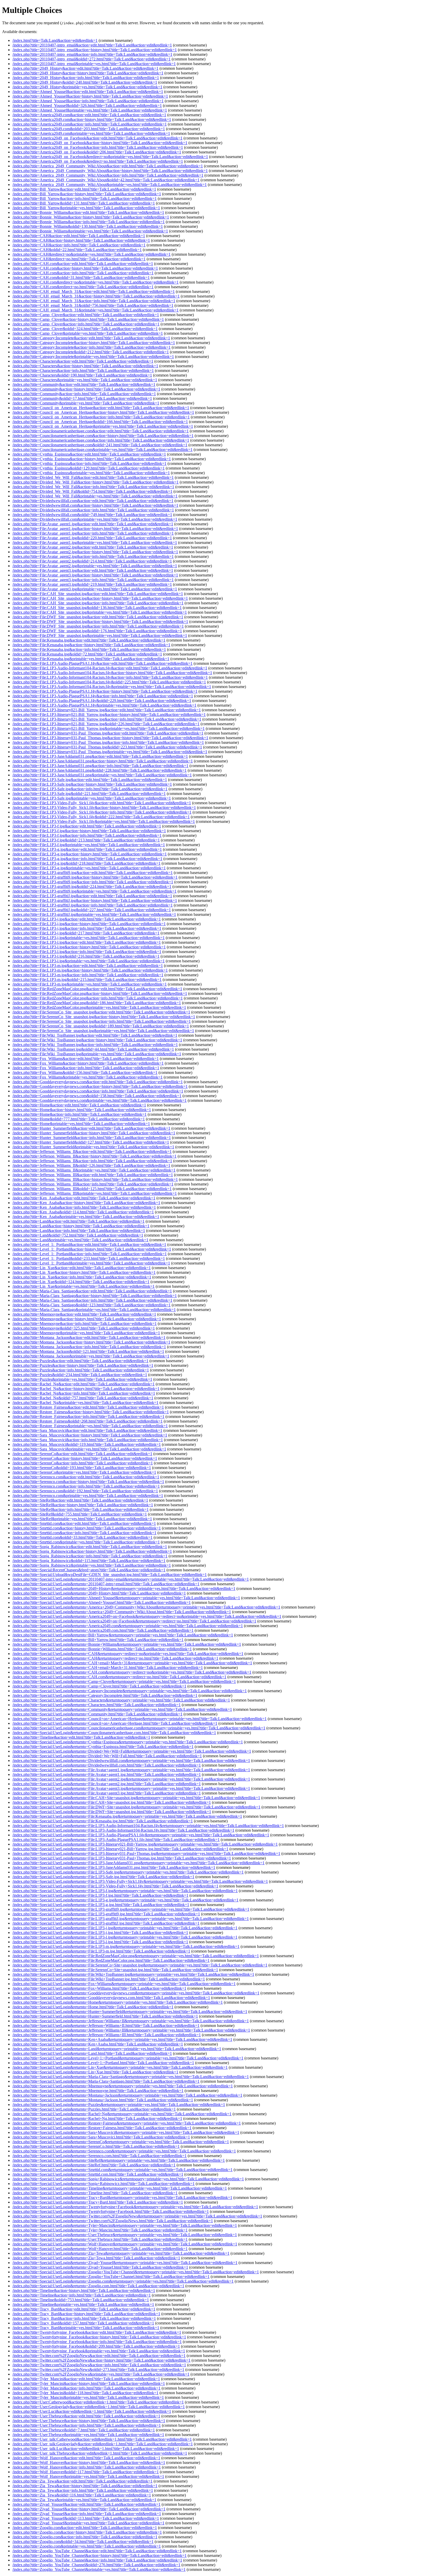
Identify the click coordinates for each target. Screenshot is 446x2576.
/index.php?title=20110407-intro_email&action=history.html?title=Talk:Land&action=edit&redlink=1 (95, 50)
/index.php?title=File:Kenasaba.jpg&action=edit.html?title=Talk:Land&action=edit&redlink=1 (89, 640)
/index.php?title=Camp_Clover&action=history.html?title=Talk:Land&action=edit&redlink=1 (88, 319)
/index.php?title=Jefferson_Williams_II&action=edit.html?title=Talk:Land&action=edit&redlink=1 (92, 1152)
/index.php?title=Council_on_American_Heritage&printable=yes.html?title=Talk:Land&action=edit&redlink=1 (103, 426)
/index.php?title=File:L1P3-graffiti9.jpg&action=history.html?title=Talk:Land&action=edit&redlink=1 (95, 877)
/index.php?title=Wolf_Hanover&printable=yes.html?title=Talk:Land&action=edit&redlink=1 (88, 2476)
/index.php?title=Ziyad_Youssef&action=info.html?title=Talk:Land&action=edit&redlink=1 (87, 2514)
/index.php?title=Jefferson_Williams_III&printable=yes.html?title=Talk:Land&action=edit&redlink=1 (95, 1193)
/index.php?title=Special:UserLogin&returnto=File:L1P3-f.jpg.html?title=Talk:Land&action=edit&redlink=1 (100, 1895)
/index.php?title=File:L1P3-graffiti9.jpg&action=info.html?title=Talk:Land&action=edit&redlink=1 (93, 882)
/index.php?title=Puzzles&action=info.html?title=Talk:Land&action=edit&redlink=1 (81, 1370)
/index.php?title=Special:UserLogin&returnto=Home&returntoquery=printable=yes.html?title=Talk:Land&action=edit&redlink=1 (118, 2002)
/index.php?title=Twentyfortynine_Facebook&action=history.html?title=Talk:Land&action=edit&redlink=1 (99, 2337)
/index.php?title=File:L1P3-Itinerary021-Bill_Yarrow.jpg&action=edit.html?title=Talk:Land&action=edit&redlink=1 (107, 710)
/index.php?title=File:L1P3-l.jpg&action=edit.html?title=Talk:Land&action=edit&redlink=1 (87, 942)
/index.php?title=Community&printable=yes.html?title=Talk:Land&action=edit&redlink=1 (86, 403)
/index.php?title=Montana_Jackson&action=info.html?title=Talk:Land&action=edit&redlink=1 (89, 1347)
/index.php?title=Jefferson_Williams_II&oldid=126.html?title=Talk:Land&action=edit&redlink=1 (91, 1165)
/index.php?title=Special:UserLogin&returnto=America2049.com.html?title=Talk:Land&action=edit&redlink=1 (103, 1630)
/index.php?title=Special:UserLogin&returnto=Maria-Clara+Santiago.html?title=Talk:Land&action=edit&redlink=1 (106, 2081)
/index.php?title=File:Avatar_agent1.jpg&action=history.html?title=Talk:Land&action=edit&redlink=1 (95, 529)
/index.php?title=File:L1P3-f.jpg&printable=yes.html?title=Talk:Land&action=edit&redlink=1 (89, 845)
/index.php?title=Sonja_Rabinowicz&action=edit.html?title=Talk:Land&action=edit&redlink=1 (90, 1547)
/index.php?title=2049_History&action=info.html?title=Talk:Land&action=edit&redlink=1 (86, 78)
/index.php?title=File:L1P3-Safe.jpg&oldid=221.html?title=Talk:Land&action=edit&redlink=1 (89, 794)
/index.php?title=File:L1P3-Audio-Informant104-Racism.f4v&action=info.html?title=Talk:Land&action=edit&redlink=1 (110, 677)
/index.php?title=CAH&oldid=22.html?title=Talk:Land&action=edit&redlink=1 (77, 250)
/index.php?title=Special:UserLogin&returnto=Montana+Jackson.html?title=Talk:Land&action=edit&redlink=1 (103, 2100)
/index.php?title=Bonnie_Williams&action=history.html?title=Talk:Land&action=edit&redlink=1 (91, 217)
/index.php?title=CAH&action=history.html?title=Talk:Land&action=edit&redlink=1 (81, 240)
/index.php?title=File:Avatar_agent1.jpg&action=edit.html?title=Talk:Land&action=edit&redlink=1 (93, 524)
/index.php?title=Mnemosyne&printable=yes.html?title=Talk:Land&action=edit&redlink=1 (86, 1333)
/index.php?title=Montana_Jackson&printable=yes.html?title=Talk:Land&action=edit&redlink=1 (91, 1356)
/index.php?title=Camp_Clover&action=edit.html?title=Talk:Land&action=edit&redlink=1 (86, 315)
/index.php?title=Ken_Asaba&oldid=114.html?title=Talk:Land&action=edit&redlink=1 (83, 1212)
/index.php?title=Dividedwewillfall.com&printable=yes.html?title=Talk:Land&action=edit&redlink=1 (95, 519)
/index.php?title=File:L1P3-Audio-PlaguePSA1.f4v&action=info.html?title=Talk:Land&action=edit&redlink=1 (103, 696)
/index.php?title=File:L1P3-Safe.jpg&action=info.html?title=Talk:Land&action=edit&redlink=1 (90, 789)
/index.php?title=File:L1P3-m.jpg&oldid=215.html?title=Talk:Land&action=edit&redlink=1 (87, 979)
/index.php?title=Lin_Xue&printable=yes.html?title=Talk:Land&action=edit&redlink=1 (83, 1286)
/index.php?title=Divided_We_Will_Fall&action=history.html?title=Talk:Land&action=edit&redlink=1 (95, 482)
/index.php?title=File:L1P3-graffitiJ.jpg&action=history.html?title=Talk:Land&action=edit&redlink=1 (95, 900)
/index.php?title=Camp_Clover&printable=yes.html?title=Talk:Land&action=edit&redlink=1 (88, 333)
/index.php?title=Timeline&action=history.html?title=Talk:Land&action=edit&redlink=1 (84, 2290)
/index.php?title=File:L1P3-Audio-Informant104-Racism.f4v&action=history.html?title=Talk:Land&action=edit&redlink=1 (112, 673)
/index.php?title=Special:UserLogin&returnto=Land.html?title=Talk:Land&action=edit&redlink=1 (92, 2053)
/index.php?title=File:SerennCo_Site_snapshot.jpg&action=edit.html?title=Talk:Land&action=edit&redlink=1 (101, 1012)
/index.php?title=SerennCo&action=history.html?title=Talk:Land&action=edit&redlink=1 (85, 1458)
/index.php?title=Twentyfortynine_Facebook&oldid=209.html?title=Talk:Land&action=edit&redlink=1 (96, 2346)
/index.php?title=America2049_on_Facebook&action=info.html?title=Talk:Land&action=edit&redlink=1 (98, 147)
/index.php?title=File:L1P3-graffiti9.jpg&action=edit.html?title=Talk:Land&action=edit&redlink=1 (93, 873)
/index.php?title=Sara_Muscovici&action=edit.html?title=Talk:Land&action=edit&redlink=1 (87, 1430)
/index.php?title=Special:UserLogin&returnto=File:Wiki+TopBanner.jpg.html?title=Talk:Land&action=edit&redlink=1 (109, 1979)
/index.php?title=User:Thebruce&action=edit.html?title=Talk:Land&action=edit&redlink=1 (86, 2416)
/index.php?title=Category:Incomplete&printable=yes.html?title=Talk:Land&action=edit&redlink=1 (93, 357)
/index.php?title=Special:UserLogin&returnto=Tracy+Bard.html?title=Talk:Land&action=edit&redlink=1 (98, 2202)
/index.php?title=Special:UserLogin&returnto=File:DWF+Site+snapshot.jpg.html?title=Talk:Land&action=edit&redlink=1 (112, 1812)
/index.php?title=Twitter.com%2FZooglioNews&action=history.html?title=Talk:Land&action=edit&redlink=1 (101, 2360)
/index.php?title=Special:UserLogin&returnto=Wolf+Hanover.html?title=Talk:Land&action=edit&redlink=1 (100, 2249)
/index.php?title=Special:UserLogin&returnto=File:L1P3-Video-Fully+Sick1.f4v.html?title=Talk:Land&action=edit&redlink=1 (115, 1886)
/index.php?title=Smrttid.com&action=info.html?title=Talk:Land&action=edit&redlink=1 (84, 1533)
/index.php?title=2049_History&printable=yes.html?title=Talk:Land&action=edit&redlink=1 (87, 87)
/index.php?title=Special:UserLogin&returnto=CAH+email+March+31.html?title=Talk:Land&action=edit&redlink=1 (108, 1668)
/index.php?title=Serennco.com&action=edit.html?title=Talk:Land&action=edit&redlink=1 (86, 1477)
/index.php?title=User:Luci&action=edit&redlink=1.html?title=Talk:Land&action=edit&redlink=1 (92, 2411)
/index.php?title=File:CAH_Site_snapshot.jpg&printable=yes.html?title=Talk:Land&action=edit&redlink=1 (100, 612)
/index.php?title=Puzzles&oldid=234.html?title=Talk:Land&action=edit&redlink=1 (80, 1375)
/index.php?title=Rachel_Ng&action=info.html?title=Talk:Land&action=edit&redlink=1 (84, 1393)
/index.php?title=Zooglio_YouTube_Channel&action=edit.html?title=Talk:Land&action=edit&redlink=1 (97, 2551)
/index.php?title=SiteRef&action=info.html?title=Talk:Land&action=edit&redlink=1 (81, 1509)
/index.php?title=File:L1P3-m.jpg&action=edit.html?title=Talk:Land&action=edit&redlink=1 (88, 966)
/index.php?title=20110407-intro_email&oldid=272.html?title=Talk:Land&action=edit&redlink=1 (91, 59)
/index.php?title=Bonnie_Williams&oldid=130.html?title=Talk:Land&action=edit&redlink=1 (88, 226)
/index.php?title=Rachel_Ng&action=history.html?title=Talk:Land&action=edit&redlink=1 (86, 1389)
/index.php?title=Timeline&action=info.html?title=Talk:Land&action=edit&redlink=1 (82, 2295)
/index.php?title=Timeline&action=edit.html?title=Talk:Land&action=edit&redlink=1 (81, 1737)
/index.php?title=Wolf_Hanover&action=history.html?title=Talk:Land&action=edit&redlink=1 (89, 2462)
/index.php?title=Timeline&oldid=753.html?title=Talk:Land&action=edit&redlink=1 (81, 2300)
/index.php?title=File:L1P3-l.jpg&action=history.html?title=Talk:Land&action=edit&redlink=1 (89, 947)
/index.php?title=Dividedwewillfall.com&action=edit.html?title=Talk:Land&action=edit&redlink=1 (93, 501)
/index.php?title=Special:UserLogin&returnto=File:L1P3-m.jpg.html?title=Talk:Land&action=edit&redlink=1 (101, 1951)
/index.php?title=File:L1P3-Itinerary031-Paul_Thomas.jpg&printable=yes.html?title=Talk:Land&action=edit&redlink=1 (110, 752)
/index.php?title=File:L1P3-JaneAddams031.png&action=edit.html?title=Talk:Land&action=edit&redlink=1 (100, 756)
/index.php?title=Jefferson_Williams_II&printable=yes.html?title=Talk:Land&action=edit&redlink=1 (94, 1170)
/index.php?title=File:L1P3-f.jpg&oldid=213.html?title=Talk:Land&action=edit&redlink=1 (86, 840)
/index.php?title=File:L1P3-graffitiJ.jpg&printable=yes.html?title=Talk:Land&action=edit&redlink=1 (94, 914)
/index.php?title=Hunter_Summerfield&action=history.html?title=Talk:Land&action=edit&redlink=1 (94, 1133)
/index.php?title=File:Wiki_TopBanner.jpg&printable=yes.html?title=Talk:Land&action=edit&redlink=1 (97, 1054)
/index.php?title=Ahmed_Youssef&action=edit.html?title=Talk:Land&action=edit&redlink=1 (88, 92)
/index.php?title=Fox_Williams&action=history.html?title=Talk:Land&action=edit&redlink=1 (88, 1063)
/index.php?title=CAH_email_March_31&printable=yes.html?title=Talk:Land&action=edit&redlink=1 (95, 310)
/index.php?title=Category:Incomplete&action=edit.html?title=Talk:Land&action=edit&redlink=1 (91, 338)
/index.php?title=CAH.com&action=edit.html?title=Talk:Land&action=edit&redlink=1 (83, 264)
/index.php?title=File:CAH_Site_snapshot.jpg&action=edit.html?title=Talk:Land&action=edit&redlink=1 (98, 594)
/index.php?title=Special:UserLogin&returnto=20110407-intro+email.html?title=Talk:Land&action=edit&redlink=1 (106, 1584)
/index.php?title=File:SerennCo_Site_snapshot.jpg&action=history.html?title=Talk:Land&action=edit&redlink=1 (104, 1017)
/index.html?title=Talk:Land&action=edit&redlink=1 (55, 40)
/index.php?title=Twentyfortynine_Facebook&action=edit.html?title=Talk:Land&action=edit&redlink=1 (97, 2332)
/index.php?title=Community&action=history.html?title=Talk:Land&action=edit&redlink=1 (86, 389)
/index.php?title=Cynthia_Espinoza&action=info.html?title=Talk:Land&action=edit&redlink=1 (89, 463)
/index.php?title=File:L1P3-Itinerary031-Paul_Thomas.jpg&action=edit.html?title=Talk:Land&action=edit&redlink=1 (108, 733)
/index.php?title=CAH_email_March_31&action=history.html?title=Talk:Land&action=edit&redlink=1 (96, 296)
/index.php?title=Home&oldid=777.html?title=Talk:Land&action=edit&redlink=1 (79, 1119)
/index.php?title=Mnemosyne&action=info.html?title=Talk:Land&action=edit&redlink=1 (85, 1324)
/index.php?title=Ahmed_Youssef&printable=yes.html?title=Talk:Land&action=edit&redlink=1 (90, 110)
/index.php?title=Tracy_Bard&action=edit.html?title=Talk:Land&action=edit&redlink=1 (84, 2309)
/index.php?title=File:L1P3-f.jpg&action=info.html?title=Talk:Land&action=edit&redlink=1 (87, 835)
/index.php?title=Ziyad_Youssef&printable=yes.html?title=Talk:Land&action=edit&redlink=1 (88, 2523)
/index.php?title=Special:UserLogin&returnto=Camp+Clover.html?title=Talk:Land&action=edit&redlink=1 (99, 1686)
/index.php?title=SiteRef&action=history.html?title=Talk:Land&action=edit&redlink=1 (83, 1505)
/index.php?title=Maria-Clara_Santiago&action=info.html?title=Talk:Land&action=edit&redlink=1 (92, 1300)
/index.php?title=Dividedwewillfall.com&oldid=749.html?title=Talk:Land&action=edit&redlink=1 (92, 515)
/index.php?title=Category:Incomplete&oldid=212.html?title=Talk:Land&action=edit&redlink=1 (91, 352)
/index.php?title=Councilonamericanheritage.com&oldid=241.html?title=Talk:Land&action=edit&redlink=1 (100, 445)
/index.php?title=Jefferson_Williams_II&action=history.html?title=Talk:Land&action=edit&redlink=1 (94, 1156)
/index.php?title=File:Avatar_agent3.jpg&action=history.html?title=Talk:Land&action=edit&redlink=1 (95, 575)
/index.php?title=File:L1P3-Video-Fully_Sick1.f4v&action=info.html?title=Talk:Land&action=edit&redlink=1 (102, 812)
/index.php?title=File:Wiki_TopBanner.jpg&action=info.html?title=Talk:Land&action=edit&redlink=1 (95, 1045)
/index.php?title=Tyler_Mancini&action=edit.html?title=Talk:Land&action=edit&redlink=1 (86, 2379)
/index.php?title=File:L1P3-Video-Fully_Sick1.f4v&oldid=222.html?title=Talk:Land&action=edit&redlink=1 (101, 817)
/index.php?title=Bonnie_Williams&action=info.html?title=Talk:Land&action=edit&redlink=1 (89, 222)
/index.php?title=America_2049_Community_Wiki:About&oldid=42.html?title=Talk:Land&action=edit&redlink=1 (106, 180)
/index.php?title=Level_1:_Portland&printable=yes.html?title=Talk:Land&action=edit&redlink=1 (91, 1263)
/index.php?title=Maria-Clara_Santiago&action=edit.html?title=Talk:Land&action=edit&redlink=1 (92, 1291)
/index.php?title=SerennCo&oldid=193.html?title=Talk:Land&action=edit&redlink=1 (82, 1468)
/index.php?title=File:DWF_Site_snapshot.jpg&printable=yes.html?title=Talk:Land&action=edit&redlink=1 (100, 635)
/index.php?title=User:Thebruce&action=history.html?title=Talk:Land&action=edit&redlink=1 (89, 2421)
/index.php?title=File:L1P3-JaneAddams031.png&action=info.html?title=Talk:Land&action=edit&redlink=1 (100, 766)
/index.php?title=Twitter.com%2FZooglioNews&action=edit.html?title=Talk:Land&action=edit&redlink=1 (99, 2356)
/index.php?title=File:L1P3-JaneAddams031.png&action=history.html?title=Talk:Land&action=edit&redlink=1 (103, 761)
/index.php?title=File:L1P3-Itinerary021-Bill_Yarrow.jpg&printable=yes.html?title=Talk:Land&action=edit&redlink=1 (109, 728)
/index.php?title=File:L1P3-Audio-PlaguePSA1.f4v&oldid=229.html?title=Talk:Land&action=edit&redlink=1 (102, 701)
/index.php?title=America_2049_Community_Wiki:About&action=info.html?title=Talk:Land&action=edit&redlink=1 (108, 175)
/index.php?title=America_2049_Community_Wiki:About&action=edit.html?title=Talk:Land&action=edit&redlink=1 (108, 166)
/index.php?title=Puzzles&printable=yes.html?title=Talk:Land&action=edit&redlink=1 (82, 1379)
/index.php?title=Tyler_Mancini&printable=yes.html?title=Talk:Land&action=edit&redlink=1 (88, 2397)
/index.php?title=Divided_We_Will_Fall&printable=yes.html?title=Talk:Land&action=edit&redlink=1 (95, 496)
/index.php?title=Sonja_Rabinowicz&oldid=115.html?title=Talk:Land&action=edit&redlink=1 (89, 1561)
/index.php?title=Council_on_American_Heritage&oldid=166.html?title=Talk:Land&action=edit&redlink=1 (100, 422)
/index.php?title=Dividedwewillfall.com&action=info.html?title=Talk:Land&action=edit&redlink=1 (93, 510)
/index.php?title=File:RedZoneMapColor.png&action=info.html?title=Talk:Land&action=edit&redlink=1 (98, 998)
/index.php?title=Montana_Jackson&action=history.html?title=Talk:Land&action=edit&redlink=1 (91, 1342)
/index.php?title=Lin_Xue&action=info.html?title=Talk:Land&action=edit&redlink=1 (82, 1277)
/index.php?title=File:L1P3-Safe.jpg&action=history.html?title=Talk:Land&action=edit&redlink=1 (92, 784)
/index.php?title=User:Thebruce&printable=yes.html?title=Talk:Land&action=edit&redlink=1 (88, 2435)
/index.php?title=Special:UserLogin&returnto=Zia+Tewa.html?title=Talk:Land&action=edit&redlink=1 (96, 2258)
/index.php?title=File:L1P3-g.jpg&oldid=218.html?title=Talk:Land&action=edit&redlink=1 (86, 863)
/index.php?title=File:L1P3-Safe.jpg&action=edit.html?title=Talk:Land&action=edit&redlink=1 (90, 780)
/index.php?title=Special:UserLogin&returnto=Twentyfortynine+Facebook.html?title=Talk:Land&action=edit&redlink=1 (111, 2211)
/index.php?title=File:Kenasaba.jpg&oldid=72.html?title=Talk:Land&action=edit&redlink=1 (87, 654)
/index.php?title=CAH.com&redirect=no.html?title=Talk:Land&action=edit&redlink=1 (83, 287)
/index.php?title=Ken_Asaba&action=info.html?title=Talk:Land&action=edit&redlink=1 (84, 1207)
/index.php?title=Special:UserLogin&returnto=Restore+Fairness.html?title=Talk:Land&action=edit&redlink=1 (102, 2128)
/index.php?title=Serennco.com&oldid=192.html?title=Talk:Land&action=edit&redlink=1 (85, 1491)
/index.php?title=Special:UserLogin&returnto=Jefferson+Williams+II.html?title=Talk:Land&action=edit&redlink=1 (106, 2025)
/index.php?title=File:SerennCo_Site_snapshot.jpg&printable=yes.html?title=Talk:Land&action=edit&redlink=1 (103, 1031)
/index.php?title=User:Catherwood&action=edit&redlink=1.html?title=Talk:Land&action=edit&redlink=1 (98, 2402)
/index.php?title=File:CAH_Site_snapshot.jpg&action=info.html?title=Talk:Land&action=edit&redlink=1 (98, 603)
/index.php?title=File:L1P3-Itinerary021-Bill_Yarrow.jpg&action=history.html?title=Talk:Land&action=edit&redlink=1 (109, 715)
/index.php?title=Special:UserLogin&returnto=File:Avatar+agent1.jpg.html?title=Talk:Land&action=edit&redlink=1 (107, 1774)
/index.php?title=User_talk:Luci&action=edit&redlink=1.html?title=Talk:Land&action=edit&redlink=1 (96, 2449)
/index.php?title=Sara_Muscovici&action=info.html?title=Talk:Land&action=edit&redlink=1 (88, 1440)
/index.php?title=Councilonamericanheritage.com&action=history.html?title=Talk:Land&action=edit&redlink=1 (103, 436)
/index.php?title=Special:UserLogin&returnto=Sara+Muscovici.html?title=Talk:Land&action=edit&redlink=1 (101, 2137)
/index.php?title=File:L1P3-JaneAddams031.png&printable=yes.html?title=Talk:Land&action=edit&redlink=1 (102, 775)
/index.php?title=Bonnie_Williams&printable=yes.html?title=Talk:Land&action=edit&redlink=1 (90, 231)
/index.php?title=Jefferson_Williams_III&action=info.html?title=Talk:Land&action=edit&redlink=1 (93, 1184)
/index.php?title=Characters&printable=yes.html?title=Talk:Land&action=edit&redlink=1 (85, 380)
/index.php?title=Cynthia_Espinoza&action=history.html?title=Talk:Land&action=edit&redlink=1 (92, 459)
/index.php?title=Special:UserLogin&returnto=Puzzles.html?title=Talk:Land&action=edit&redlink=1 (94, 2109)
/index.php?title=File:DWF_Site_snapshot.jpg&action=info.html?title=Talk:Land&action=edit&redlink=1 (98, 626)
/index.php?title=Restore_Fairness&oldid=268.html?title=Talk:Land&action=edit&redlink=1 (87, 1421)
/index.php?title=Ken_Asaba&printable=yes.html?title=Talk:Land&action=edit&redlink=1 (86, 1217)
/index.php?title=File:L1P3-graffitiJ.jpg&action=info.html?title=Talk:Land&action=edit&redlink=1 (93, 905)
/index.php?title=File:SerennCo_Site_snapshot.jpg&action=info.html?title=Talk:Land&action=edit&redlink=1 (102, 1021)
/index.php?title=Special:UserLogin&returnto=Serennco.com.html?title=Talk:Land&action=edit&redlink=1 (99, 2156)
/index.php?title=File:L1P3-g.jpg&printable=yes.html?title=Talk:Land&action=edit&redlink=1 (89, 868)
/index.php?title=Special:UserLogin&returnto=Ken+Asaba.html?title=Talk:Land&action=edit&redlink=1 (98, 2044)
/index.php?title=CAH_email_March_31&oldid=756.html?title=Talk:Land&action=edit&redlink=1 (93, 305)
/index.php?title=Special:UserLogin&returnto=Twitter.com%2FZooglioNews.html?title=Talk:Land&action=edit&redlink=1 (113, 2221)
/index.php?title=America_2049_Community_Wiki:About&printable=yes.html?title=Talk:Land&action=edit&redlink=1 (110, 185)
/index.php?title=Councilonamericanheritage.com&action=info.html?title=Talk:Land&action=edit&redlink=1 (101, 440)
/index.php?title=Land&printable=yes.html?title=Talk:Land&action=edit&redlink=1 (80, 1240)
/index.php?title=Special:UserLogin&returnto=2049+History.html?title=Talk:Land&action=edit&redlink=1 (99, 1593)
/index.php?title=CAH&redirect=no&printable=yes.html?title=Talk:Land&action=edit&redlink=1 (91, 254)
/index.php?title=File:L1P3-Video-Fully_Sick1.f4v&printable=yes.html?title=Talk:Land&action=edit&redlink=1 (104, 821)
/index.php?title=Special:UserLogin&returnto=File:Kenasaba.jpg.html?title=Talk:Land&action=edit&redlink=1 (103, 1821)
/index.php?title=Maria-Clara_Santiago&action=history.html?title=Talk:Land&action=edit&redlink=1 (95, 1296)
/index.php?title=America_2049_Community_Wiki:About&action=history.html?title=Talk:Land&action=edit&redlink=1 (110, 171)
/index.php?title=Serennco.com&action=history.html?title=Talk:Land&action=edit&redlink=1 (88, 1482)
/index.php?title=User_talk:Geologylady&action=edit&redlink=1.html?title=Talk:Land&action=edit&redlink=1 (103, 2444)
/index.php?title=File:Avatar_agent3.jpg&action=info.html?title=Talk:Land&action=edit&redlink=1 (93, 580)
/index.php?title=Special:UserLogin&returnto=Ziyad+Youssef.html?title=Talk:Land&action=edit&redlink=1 (100, 2267)
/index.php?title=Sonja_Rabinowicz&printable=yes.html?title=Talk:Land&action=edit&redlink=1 (92, 1565)
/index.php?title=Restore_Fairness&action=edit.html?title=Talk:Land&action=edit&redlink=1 (88, 1407)
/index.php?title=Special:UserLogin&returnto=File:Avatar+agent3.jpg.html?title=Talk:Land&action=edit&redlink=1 (107, 1793)
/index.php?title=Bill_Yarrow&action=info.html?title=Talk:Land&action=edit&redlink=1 (85, 198)
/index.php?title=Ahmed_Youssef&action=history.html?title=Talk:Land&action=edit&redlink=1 (90, 96)
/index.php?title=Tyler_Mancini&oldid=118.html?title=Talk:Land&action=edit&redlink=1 (85, 2393)
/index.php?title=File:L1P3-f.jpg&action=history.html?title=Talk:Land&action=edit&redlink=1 (89, 831)
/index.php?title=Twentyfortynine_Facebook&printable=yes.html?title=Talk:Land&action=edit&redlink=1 (99, 2351)
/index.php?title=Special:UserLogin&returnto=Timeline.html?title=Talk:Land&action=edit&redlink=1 (95, 2193)
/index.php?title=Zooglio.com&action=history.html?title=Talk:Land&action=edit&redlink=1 (87, 2532)
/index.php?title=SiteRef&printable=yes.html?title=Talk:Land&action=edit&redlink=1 (82, 1519)
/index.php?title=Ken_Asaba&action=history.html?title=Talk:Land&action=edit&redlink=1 (86, 1203)
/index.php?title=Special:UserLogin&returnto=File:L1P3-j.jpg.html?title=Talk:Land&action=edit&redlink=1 (100, 1933)
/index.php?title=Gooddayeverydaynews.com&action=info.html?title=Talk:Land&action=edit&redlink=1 (98, 1091)
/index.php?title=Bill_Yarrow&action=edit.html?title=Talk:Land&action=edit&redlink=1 (84, 189)
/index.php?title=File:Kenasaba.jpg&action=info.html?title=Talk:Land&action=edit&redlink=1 (89, 649)
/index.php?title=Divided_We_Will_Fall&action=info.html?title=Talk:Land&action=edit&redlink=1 (93, 487)
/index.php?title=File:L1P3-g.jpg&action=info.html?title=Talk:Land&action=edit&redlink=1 (87, 859)
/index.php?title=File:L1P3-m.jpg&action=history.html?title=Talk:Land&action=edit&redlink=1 (90, 970)
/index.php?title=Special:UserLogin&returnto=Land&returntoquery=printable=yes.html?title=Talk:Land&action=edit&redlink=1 (117, 2049)
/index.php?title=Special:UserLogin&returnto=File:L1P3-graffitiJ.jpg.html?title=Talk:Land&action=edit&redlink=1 (106, 1923)
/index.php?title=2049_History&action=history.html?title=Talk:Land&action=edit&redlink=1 (88, 73)
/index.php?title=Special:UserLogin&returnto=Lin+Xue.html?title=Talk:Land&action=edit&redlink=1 (95, 2072)
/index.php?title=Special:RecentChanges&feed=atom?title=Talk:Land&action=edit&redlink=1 (89, 1570)
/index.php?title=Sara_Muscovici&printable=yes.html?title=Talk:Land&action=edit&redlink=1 (89, 1449)
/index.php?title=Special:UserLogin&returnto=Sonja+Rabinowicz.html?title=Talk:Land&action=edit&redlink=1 (103, 2184)
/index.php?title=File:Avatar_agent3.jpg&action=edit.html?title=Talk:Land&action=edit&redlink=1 (93, 570)
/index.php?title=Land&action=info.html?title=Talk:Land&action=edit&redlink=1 (79, 1231)
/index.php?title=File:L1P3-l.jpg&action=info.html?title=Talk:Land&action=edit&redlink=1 (87, 952)
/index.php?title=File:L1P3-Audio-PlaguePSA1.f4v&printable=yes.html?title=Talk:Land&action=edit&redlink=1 (104, 705)
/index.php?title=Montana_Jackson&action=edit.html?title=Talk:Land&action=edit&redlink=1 (89, 1337)
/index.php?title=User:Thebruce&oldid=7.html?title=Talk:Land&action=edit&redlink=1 (84, 2430)
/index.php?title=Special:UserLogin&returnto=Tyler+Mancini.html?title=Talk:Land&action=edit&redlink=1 (100, 2230)
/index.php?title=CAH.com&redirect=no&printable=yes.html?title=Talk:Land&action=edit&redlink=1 (95, 282)
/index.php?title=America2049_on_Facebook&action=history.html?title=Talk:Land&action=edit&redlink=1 (100, 143)
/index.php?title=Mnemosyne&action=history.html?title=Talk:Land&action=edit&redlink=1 (87, 1319)
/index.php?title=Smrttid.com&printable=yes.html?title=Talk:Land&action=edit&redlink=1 (86, 1542)
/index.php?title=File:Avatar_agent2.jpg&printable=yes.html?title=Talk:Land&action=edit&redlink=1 (95, 566)
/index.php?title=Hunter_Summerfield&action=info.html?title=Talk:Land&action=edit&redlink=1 (92, 1138)
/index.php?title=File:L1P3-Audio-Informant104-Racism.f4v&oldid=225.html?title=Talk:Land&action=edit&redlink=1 (109, 682)
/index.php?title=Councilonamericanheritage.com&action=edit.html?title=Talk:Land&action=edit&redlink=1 (101, 431)
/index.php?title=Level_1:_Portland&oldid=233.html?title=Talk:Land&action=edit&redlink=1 (89, 1258)
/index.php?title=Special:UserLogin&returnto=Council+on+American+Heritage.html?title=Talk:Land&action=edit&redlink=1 (115, 1723)
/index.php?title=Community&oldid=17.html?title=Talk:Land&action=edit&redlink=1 (82, 398)
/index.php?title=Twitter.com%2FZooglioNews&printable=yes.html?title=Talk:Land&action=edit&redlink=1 (101, 2374)
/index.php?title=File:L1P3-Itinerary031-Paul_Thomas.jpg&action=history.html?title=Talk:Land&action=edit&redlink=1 (110, 738)
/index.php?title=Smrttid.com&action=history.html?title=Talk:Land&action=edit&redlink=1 (87, 1528)
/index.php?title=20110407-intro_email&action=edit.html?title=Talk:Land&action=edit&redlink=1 (92, 45)
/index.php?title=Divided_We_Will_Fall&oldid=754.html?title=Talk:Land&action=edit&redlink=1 (92, 491)
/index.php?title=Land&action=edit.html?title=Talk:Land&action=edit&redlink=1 (78, 1221)
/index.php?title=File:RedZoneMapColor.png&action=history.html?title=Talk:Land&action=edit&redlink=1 (100, 993)
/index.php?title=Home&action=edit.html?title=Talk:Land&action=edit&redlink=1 (79, 1105)
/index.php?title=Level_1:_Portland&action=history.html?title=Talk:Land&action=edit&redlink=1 (92, 1249)
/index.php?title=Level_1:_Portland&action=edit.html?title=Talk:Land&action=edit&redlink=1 (89, 1244)
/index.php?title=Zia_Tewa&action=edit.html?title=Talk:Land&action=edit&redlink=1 (82, 2481)
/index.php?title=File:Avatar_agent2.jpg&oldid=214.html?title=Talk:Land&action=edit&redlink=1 (92, 561)
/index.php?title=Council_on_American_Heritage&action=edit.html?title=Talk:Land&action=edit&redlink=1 (101, 408)
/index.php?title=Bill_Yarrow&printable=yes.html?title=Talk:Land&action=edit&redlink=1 (86, 208)
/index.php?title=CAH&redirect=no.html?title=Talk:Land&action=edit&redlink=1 (79, 259)
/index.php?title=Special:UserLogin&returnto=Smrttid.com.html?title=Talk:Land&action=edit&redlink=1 (98, 2174)
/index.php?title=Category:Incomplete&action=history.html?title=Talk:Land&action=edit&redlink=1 (94, 343)
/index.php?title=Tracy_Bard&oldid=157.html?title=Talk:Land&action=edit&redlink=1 (83, 2323)
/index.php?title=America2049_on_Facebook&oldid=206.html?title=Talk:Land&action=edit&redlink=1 (97, 152)
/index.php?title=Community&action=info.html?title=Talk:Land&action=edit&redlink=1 (84, 394)
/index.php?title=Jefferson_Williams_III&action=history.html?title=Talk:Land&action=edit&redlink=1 (95, 1179)
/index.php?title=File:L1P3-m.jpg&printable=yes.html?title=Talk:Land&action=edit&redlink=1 (90, 984)
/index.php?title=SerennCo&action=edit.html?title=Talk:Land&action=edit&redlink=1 (82, 1454)
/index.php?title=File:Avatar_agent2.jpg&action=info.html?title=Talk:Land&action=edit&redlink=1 (93, 556)
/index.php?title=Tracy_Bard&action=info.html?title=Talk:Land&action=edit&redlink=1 (84, 2318)
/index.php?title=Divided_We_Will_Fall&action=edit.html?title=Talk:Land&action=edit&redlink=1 (93, 477)
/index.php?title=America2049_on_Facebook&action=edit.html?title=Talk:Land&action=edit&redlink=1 (97, 138)
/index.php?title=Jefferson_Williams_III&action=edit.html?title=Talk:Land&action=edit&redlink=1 (93, 1175)
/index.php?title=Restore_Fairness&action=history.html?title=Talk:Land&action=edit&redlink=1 (91, 1412)
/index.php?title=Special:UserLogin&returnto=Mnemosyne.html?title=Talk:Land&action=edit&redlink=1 (98, 2091)
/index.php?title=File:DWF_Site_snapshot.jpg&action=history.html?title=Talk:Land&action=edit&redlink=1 (100, 622)
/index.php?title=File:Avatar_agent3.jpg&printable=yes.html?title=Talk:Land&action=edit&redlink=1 (95, 589)
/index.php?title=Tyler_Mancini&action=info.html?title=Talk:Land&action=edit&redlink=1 (86, 2388)
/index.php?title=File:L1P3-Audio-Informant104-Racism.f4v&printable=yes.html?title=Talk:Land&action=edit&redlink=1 (112, 687)
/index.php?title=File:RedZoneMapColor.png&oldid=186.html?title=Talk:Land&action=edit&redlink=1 (97, 1003)
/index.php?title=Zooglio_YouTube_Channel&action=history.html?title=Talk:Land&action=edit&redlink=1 (99, 2555)
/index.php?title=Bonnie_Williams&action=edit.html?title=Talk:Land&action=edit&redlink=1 (88, 212)
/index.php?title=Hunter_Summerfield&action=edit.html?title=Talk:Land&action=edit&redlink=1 (91, 1128)
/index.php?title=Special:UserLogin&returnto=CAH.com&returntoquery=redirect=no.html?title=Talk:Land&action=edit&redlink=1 (119, 1677)
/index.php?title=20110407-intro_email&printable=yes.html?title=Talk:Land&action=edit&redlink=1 (94, 64)
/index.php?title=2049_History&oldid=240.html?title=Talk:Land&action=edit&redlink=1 (85, 82)
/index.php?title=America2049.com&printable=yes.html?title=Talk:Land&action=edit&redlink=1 (91, 133)
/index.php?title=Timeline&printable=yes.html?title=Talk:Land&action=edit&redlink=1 (83, 2304)
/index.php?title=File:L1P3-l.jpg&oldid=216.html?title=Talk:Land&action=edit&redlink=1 (86, 956)
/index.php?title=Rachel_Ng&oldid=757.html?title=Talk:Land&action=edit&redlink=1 (83, 1398)
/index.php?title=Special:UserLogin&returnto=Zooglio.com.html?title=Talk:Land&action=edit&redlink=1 (98, 2286)
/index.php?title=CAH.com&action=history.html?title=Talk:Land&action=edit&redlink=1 (85, 268)
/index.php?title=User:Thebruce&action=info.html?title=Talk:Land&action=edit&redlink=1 (87, 2425)
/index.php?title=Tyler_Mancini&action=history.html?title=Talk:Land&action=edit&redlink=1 (89, 2383)
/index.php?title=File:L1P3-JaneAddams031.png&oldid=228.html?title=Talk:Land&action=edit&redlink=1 (99, 770)
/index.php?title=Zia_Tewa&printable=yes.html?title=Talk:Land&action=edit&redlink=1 (84, 2500)
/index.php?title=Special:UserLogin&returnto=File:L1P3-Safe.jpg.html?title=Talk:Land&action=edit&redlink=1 (103, 1877)
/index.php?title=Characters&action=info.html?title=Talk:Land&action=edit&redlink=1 (83, 370)
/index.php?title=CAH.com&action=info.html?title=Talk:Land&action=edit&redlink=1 (83, 273)
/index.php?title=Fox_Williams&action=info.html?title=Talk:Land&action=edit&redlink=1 (86, 1068)
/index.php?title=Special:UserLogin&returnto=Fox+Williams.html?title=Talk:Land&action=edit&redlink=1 (99, 1988)
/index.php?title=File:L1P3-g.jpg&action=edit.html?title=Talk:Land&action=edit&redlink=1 (87, 849)
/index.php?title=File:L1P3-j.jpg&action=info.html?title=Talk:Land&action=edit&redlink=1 (87, 928)
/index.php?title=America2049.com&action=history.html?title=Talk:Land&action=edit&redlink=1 (92, 119)
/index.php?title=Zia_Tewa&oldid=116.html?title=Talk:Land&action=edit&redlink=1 (82, 2495)
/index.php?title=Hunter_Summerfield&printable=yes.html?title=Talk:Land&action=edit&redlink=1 (93, 1147)
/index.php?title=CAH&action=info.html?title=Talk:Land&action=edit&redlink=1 (79, 245)
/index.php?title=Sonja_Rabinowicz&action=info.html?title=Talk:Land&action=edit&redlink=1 (90, 1556)
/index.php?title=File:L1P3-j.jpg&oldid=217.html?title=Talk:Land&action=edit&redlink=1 (86, 933)
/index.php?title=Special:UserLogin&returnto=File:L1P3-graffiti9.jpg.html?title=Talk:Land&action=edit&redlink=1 (106, 1914)
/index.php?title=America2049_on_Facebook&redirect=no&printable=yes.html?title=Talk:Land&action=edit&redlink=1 (110, 157)
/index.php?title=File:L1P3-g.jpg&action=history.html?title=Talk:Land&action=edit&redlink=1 (90, 854)
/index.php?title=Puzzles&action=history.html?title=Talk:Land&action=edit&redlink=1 (83, 1365)
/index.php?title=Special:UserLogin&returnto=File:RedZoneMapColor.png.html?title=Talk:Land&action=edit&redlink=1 (111, 1960)
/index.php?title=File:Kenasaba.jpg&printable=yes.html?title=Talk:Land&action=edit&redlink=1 (91, 659)
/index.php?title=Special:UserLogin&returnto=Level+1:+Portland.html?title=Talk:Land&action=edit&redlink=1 (103, 2063)
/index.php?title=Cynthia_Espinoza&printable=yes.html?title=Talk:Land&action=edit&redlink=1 (91, 473)
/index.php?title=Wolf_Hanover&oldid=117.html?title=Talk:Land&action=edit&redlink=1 (86, 2472)
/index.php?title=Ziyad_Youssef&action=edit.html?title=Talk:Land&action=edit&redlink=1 (86, 2504)
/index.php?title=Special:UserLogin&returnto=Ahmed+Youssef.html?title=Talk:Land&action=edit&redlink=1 (102, 1602)
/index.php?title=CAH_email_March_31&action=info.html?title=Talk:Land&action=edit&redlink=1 (94, 301)
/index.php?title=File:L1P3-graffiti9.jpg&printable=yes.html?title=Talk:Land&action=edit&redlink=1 (94, 891)
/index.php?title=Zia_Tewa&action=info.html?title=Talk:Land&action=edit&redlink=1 (83, 2490)
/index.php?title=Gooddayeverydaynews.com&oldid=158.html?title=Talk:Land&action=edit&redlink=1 (97, 1096)
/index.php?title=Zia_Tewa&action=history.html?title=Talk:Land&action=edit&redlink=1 (85, 2486)
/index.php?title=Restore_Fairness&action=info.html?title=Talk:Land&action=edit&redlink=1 (88, 1416)
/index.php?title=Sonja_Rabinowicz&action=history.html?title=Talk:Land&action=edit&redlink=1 (92, 1551)
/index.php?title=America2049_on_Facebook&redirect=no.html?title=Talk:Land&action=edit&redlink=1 (98, 161)
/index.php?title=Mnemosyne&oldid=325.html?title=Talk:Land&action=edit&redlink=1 (84, 1328)
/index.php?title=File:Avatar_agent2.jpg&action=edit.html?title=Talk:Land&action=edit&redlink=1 (93, 547)
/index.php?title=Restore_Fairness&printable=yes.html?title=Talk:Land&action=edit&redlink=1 (90, 1426)
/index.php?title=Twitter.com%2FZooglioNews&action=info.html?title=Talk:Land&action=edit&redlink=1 (99, 2365)
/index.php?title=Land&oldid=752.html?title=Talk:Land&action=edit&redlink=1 (78, 1235)
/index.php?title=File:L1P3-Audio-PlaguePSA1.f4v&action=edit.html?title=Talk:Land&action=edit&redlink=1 (102, 663)
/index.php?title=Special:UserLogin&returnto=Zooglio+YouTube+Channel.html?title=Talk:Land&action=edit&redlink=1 (111, 2277)
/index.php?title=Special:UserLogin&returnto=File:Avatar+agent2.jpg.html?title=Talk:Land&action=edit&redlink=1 (107, 1784)
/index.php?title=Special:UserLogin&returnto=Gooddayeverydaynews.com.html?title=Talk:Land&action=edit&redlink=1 (111, 1998)
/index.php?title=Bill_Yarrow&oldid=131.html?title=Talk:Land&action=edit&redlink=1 (84, 203)
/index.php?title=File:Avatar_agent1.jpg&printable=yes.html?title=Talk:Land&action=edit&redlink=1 (95, 542)
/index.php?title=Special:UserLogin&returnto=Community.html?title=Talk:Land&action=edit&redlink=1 (97, 1714)
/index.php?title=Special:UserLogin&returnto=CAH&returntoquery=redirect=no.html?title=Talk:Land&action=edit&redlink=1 (115, 1658)
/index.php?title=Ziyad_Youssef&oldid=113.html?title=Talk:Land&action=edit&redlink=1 (86, 2518)
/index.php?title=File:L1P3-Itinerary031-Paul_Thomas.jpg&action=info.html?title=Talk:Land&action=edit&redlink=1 (108, 742)
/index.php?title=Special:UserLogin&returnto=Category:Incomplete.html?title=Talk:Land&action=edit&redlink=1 (105, 1695)
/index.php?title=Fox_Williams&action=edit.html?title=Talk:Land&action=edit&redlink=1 (86, 1059)
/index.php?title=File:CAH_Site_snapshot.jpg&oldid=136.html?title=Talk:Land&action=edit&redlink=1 (97, 608)
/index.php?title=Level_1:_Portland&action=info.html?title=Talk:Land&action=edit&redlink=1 (90, 1254)
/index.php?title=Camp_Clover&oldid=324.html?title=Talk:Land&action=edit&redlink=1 (85, 329)
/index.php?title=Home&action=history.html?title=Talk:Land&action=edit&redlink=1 (82, 1110)
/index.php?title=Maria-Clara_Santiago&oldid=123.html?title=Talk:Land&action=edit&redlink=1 (91, 1305)
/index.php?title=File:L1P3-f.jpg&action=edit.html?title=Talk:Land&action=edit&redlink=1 (87, 826)
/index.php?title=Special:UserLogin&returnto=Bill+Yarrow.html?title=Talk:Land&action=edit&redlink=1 (98, 1640)
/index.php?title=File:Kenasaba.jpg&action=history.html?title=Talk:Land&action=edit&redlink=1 (91, 645)
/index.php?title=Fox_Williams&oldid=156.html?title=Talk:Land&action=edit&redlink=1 (85, 1072)
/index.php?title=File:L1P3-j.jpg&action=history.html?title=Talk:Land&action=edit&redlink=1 (89, 924)
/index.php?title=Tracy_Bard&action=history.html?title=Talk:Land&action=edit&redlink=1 (86, 2314)
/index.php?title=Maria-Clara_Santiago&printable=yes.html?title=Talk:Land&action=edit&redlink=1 (94, 1310)
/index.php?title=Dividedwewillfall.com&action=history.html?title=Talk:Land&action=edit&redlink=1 (95, 505)
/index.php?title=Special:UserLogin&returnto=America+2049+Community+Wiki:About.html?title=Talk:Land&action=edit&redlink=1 (122, 1612)
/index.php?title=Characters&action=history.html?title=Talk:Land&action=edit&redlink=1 (85, 366)
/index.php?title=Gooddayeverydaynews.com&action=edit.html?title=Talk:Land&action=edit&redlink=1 (98, 1082)
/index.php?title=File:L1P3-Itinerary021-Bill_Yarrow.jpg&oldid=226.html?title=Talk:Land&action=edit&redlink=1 (106, 724)
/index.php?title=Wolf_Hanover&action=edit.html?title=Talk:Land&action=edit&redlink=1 (86, 2458)
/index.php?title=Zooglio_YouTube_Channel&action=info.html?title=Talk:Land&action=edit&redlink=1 (97, 2560)
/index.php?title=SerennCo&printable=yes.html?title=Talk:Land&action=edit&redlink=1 (84, 1472)
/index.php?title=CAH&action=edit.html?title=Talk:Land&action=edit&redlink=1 (79, 236)
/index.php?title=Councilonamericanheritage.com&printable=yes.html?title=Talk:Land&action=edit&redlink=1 (102, 450)
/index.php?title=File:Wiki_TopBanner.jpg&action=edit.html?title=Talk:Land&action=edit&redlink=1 (95, 1035)
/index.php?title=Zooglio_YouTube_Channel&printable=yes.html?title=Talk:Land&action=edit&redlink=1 (99, 2569)
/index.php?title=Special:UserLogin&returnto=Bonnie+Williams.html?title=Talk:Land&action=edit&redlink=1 (102, 1649)
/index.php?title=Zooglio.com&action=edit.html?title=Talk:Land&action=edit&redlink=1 (85, 2528)
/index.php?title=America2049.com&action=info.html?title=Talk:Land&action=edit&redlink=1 (90, 124)
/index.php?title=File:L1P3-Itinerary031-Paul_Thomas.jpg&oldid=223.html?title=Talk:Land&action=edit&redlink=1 (107, 747)
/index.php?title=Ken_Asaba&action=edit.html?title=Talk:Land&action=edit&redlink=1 (84, 1198)
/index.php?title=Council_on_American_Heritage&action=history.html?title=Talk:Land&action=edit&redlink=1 (103, 412)
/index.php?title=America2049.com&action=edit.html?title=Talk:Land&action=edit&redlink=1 (89, 115)
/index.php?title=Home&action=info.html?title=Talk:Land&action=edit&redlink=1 (79, 1114)
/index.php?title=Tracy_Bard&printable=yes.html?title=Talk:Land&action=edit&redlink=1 (86, 2328)
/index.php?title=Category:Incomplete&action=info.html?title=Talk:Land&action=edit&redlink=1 (91, 347)
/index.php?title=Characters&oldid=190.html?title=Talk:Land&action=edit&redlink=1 (82, 375)
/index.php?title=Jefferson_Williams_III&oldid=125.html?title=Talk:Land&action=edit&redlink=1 (92, 1189)
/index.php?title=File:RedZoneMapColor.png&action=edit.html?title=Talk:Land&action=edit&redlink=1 (97, 989)
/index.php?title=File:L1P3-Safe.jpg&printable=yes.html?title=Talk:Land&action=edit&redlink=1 (92, 798)
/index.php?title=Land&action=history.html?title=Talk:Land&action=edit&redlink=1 (81, 1226)
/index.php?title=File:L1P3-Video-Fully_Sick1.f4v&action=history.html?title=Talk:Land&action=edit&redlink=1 (104, 807)
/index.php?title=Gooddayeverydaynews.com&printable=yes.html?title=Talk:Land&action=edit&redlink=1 (99, 1100)
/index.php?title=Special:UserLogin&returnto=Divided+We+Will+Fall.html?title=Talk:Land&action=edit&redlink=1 (107, 1756)
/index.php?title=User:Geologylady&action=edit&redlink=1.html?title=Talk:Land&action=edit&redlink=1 (99, 2407)
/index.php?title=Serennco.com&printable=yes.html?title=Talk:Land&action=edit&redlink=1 (88, 1496)
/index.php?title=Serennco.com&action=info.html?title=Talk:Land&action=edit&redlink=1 (86, 1486)
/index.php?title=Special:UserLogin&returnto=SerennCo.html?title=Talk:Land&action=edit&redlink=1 (96, 2146)
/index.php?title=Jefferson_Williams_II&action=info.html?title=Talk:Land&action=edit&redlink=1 (92, 1161)
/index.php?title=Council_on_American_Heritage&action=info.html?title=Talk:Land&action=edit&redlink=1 (101, 417)
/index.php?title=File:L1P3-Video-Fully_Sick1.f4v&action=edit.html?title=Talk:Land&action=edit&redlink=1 (102, 803)
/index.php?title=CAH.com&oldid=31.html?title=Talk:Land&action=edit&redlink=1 (81, 278)
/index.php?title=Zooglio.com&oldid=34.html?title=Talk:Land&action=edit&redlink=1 (83, 2542)
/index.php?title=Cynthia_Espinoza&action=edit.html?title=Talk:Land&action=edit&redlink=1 (89, 454)
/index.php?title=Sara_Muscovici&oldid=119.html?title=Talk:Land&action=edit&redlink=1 (87, 1444)
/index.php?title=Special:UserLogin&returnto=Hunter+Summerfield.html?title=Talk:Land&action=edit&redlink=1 (105, 2016)
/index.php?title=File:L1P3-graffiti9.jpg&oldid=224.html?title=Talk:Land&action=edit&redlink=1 (92, 887)
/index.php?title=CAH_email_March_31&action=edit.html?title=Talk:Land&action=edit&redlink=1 (94, 291)
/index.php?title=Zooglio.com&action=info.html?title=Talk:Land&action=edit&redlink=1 (85, 2537)
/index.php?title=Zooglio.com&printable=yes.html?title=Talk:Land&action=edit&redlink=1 (87, 2546)
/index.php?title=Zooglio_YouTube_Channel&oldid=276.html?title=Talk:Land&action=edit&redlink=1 (96, 2565)
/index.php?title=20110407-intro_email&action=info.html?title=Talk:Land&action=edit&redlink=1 (92, 54)
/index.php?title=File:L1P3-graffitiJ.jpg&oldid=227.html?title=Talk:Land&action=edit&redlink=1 (92, 910)
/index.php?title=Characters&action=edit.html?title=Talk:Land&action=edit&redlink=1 (83, 361)
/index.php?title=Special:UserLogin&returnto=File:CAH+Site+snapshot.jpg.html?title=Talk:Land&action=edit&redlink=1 (112, 1802)
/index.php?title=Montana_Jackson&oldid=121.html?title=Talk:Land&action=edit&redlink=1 (88, 1351)
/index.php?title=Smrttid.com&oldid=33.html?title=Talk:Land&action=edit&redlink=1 (82, 1537)
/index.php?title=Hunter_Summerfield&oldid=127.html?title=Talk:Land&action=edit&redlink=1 (91, 1142)
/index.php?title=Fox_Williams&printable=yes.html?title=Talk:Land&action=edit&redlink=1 (87, 1077)
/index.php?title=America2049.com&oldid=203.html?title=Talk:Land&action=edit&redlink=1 (89, 129)
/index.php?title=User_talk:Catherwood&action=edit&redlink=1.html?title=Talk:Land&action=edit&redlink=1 (102, 2439)
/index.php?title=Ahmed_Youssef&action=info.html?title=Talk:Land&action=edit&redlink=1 (88, 101)
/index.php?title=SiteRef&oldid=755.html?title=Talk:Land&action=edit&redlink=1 (80, 1514)
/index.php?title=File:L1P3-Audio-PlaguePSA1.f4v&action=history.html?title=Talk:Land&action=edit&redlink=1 (105, 691)
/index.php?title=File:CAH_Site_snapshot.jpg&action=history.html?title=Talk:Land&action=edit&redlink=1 (100, 598)
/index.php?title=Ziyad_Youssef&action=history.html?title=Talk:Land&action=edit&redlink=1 (89, 2509)
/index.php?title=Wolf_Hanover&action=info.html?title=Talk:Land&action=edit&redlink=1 (87, 2467)
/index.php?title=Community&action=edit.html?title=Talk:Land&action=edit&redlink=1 (84, 384)
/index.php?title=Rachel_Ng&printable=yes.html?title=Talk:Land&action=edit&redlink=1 (85, 1403)
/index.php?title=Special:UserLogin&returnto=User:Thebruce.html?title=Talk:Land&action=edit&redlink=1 (100, 2239)
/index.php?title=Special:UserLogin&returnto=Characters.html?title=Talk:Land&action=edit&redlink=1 (97, 1705)
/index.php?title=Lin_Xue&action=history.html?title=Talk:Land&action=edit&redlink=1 (84, 1272)
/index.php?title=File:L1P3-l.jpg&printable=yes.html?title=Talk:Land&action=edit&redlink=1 (89, 961)
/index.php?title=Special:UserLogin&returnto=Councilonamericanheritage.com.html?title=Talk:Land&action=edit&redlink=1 (114, 1733)
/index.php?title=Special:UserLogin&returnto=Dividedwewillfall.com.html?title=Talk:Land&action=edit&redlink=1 (107, 1765)
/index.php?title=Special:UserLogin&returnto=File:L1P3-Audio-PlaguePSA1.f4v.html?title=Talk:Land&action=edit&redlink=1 (116, 1840)
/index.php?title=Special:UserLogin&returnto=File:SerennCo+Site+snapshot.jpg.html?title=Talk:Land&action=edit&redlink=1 (115, 1970)
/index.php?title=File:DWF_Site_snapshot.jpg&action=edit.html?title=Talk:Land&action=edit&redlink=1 (98, 617)
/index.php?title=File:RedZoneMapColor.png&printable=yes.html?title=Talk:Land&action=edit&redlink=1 (99, 1007)
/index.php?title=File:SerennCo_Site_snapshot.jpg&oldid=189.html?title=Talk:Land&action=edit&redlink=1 (101, 1026)
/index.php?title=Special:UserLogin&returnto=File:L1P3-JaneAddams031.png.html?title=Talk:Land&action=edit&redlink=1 (114, 1867)
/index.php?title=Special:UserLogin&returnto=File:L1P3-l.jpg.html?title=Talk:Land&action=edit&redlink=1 (100, 1942)
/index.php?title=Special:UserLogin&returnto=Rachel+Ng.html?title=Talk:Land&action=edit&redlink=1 (97, 2118)
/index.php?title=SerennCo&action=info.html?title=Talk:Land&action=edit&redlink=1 (83, 1463)
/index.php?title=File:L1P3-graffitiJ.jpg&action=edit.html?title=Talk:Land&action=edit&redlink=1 (92, 896)
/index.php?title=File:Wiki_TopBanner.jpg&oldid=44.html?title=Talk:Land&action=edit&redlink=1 (93, 1049)
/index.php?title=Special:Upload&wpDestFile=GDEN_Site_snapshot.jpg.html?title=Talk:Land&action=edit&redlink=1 (110, 1575)
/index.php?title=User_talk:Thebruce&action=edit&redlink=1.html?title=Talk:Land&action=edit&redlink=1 (100, 2453)
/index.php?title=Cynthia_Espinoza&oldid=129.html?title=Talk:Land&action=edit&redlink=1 (89, 468)
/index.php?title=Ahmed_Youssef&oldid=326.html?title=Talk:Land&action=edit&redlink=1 (87, 106)
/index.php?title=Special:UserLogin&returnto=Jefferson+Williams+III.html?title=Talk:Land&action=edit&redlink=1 (107, 2035)
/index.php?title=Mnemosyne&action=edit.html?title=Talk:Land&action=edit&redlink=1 (84, 1314)
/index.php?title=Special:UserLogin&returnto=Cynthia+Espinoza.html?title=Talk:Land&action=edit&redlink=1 (103, 1747)
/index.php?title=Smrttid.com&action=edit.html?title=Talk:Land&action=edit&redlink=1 (84, 1523)
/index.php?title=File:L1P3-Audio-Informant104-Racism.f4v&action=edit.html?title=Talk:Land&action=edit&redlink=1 (110, 668)
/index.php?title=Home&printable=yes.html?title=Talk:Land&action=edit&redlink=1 (81, 1124)
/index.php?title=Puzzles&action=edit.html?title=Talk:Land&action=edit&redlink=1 (80, 1361)
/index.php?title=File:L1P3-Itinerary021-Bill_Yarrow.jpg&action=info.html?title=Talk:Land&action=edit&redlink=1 (107, 719)
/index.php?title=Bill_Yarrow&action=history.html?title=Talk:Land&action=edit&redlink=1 (87, 194)
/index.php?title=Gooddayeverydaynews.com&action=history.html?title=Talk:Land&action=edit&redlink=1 (100, 1086)
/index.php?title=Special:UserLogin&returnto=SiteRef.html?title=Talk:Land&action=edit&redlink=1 (94, 2165)
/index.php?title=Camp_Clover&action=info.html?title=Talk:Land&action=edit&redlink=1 (86, 324)
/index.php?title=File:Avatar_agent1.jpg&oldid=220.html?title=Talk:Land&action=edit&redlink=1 (92, 538)
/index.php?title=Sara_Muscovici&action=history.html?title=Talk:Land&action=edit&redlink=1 (90, 1435)
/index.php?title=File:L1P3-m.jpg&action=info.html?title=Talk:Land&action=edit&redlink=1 (88, 975)
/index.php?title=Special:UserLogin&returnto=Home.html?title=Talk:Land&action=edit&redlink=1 (93, 2007)
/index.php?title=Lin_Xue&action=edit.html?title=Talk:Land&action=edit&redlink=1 (82, 1268)
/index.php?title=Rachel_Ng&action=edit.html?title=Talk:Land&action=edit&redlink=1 (83, 1384)
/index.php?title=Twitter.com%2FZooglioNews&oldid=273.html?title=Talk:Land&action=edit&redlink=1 (98, 2370)
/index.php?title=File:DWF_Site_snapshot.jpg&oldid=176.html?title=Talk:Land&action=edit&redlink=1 (97, 631)
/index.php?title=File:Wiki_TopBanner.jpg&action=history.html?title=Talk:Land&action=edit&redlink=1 (97, 1040)
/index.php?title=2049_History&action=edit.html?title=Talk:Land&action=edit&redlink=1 (85, 68)
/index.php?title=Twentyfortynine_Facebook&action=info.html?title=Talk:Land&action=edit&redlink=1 (97, 2342)
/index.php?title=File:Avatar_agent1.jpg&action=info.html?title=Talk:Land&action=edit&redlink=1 (93, 533)
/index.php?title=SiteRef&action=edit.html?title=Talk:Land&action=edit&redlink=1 (80, 1500)
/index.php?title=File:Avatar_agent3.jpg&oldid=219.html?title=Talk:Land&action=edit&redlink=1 (92, 584)
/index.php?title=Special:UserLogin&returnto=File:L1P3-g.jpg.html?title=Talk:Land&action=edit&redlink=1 (101, 1905)
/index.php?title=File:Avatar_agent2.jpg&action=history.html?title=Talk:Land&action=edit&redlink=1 (95, 552)
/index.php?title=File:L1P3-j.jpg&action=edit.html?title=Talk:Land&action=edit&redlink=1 (87, 919)
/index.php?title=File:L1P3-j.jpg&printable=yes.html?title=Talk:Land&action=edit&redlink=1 (89, 938)
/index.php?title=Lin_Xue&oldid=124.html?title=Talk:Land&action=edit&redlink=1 (81, 1282)
